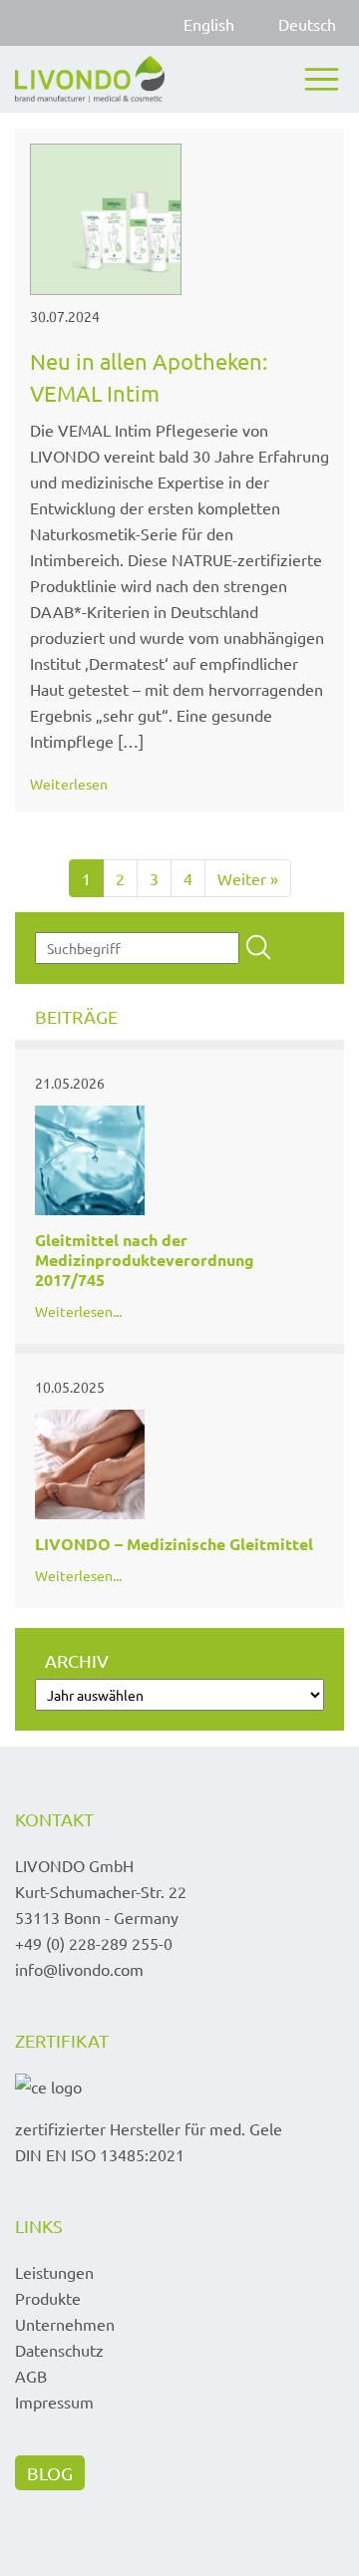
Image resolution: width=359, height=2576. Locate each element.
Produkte (48, 2298)
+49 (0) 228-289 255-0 (94, 1943)
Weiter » (248, 878)
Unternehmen (65, 2324)
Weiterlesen (69, 784)
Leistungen (54, 2272)
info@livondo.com (79, 1969)
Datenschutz (59, 2350)
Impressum (54, 2402)
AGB (31, 2376)
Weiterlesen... (78, 1311)
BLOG (50, 2473)
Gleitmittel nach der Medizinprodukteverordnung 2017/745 (145, 1260)
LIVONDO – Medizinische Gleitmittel (174, 1544)
